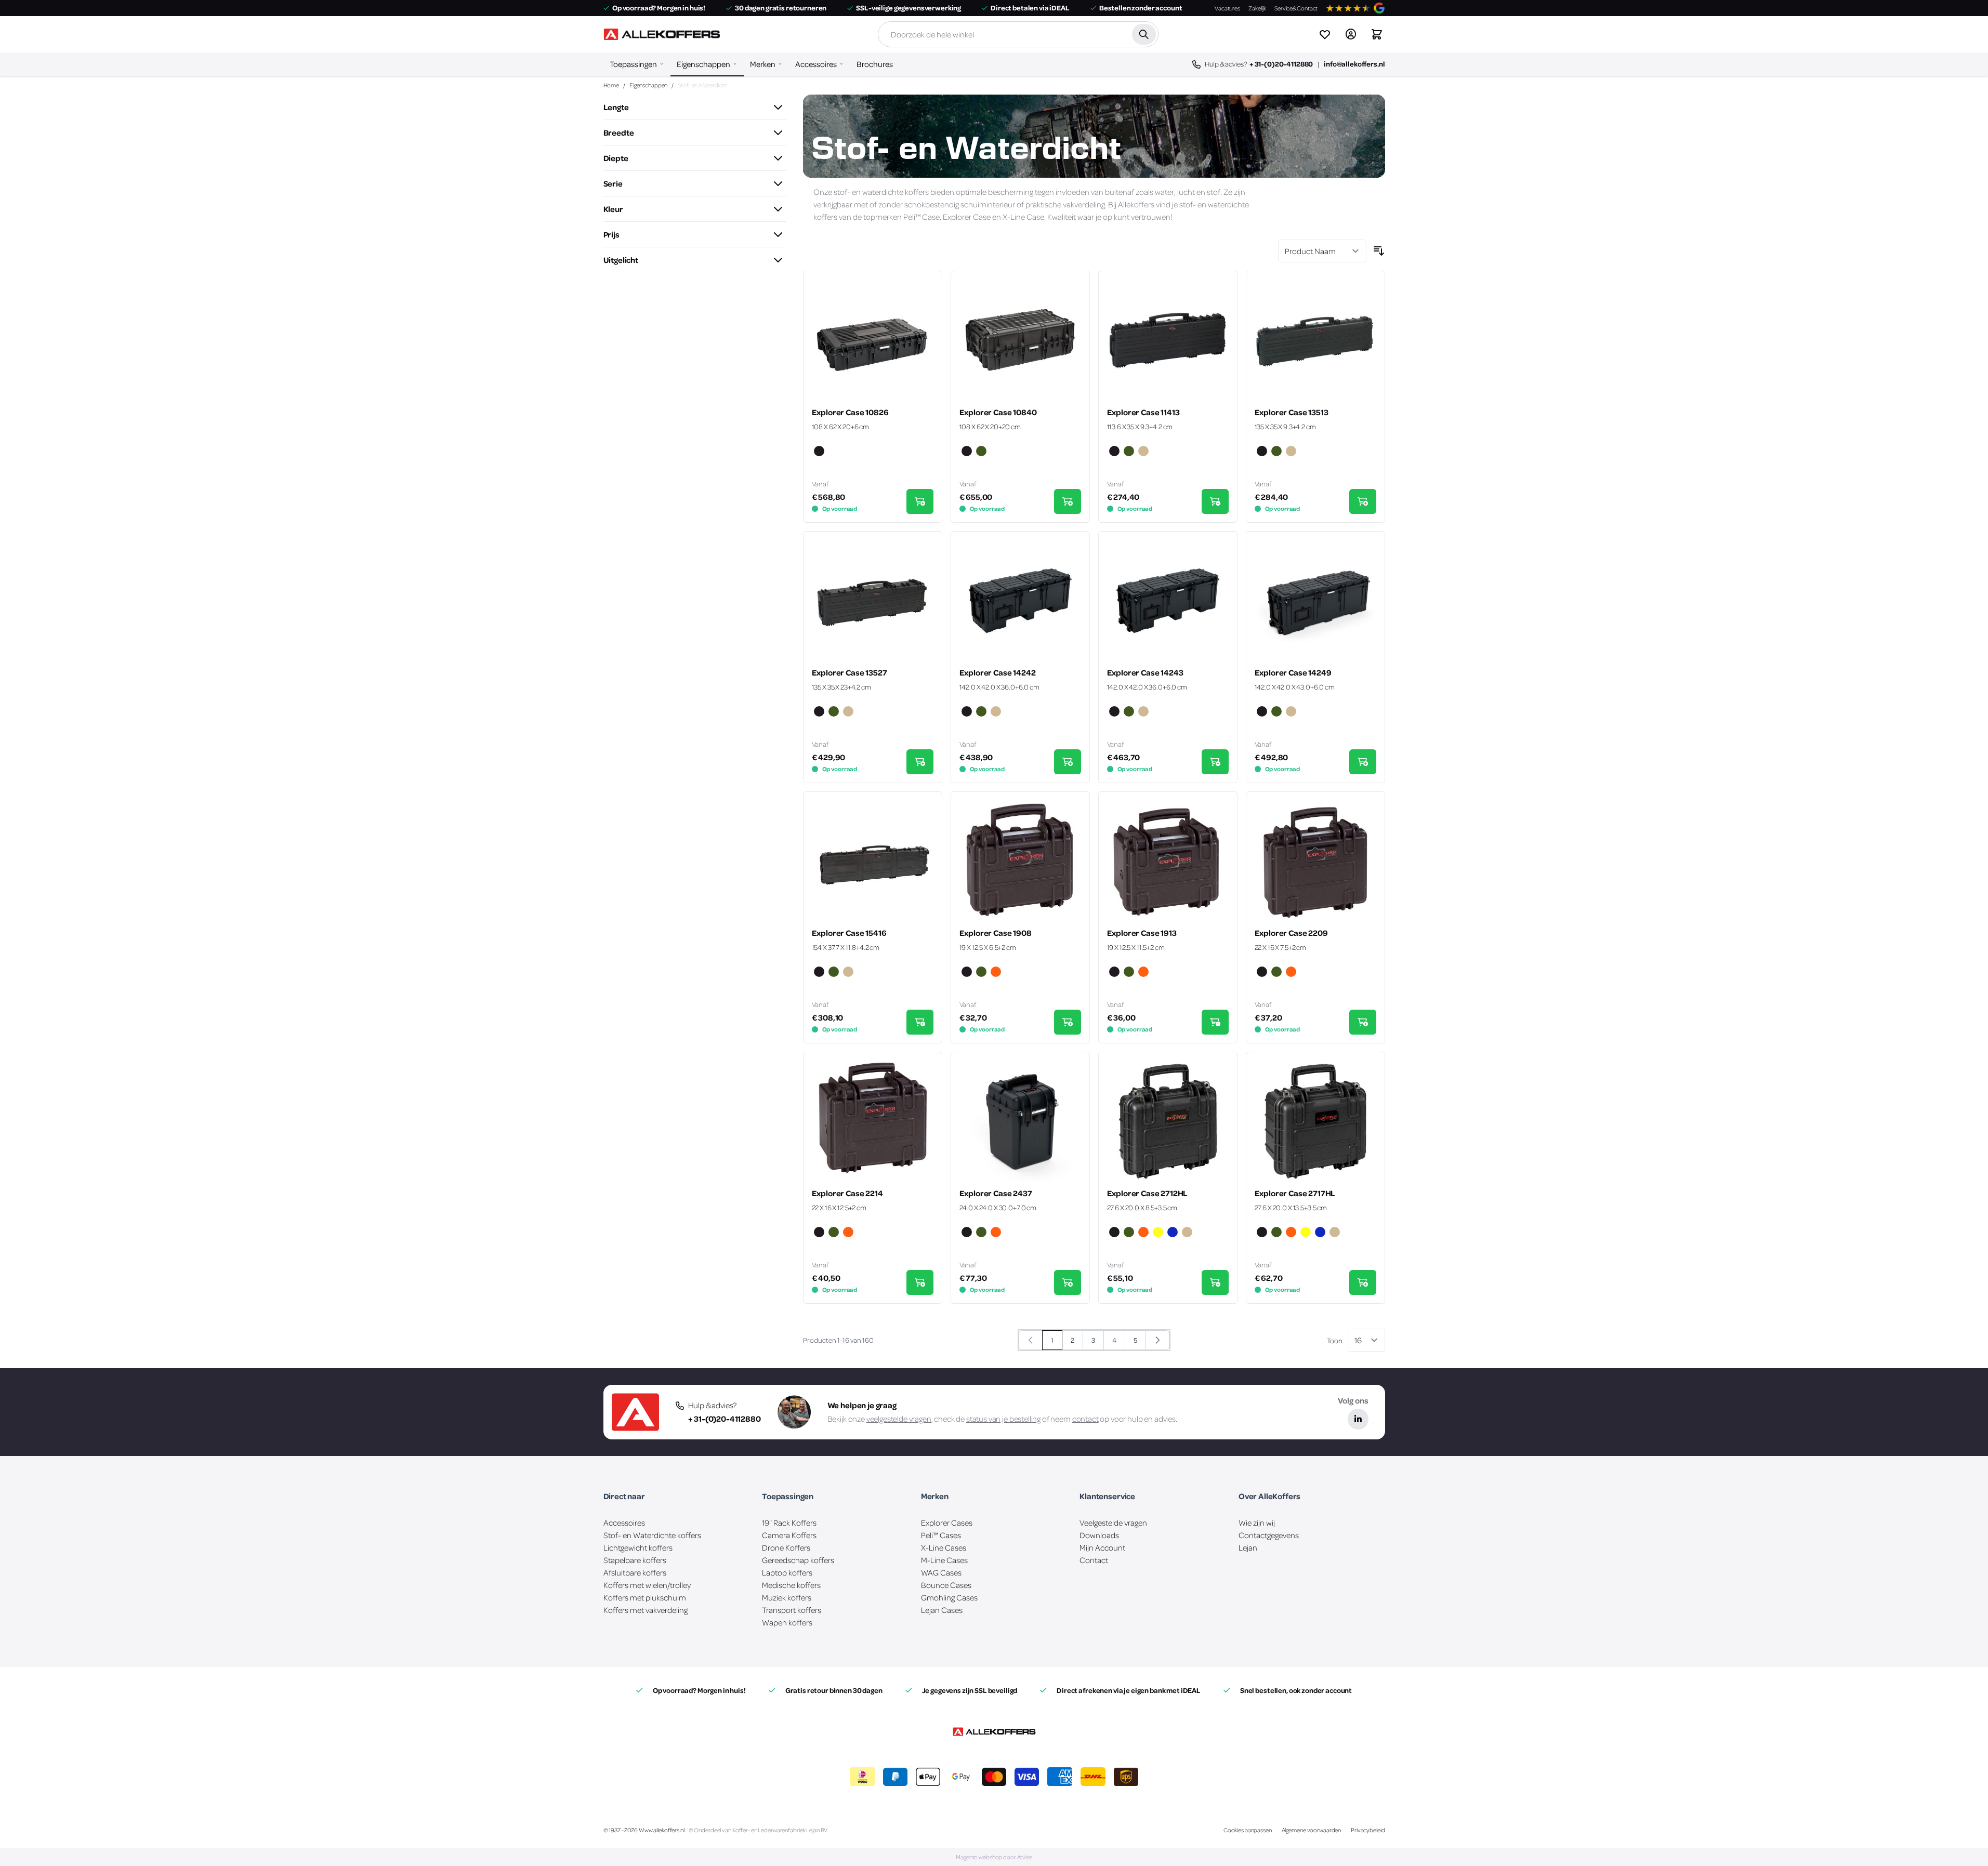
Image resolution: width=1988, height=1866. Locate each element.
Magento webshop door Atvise (994, 1857)
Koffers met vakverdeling (646, 1610)
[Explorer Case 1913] (1168, 861)
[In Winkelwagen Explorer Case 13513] (1363, 501)
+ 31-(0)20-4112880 (1281, 64)
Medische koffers (791, 1585)
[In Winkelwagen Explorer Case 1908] (1068, 1022)
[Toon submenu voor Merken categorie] (780, 64)
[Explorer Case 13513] (1315, 340)
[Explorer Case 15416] (873, 861)
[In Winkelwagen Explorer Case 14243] (1215, 762)
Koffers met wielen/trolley (647, 1585)
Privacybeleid (1368, 1830)
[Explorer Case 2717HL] (1315, 1121)
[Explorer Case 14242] (1020, 601)
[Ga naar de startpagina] (662, 34)
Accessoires (816, 64)
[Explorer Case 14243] (1168, 601)
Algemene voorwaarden (1312, 1830)
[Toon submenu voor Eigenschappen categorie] (735, 64)
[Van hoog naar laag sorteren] (1379, 251)
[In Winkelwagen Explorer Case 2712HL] (1215, 1282)
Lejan (1248, 1547)
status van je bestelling (1003, 1419)
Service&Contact (1296, 8)
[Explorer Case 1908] (1020, 861)
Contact (1094, 1560)
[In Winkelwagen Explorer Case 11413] (1215, 501)
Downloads (1099, 1535)
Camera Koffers (789, 1535)
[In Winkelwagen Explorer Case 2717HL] (1363, 1282)
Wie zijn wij (1257, 1523)
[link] (1031, 1340)
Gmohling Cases (949, 1597)
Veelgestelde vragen (1113, 1523)
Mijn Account (1102, 1547)
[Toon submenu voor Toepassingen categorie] (662, 64)
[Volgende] (1157, 1340)
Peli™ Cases (941, 1535)
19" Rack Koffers (789, 1523)
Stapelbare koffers (635, 1560)
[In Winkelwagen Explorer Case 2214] (920, 1282)
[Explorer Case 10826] (873, 340)
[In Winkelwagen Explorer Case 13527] (920, 762)
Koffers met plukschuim (645, 1597)
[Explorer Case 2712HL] (1168, 1121)
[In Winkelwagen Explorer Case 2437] (1068, 1282)
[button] (695, 107)
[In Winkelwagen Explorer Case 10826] (920, 501)
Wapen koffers (787, 1622)
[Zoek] (1144, 34)
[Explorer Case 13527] (873, 601)
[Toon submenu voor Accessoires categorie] (841, 64)
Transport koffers (792, 1610)
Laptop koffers (787, 1572)
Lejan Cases (942, 1610)
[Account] (1351, 34)
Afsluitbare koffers (635, 1572)
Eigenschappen (703, 64)
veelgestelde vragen (899, 1419)
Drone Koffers (786, 1547)
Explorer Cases (947, 1523)
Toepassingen (633, 64)
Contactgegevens (1269, 1535)
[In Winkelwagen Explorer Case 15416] (920, 1022)
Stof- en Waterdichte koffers (652, 1535)
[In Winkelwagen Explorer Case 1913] (1215, 1022)
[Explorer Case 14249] (1315, 601)
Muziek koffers (787, 1597)
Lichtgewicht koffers (638, 1547)
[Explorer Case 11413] (1168, 340)
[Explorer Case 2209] (1315, 861)
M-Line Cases (944, 1560)
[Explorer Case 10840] (1020, 340)
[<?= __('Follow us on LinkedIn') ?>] (1358, 1419)
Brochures (875, 64)
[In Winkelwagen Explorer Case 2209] (1363, 1022)
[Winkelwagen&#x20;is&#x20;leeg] (1377, 34)
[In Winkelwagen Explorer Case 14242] (1068, 762)
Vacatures (1227, 8)
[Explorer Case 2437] (1020, 1121)
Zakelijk (1257, 8)
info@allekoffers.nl (1354, 64)
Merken (763, 64)
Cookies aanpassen (1248, 1830)
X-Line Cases (944, 1547)
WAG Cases (941, 1572)
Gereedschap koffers (798, 1560)
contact (1085, 1419)
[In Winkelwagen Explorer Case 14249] (1363, 762)
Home (611, 85)
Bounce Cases (946, 1585)
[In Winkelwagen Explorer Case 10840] (1068, 501)
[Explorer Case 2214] (873, 1121)
